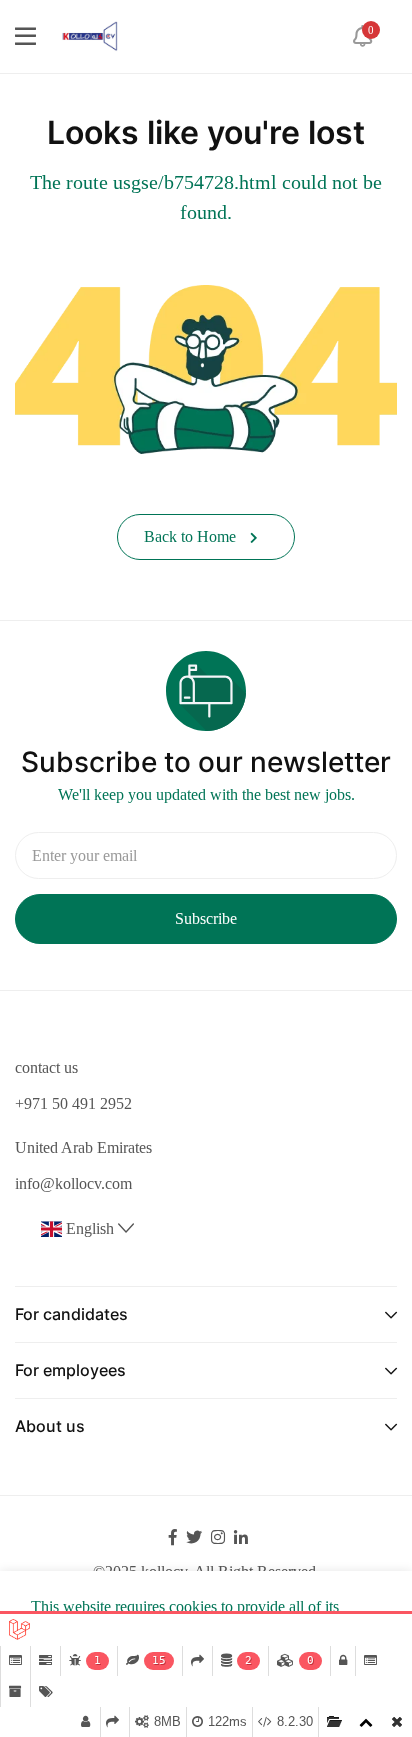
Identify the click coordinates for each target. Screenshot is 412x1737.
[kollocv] (89, 34)
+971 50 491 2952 (73, 1103)
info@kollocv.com (73, 1183)
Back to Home (192, 536)
